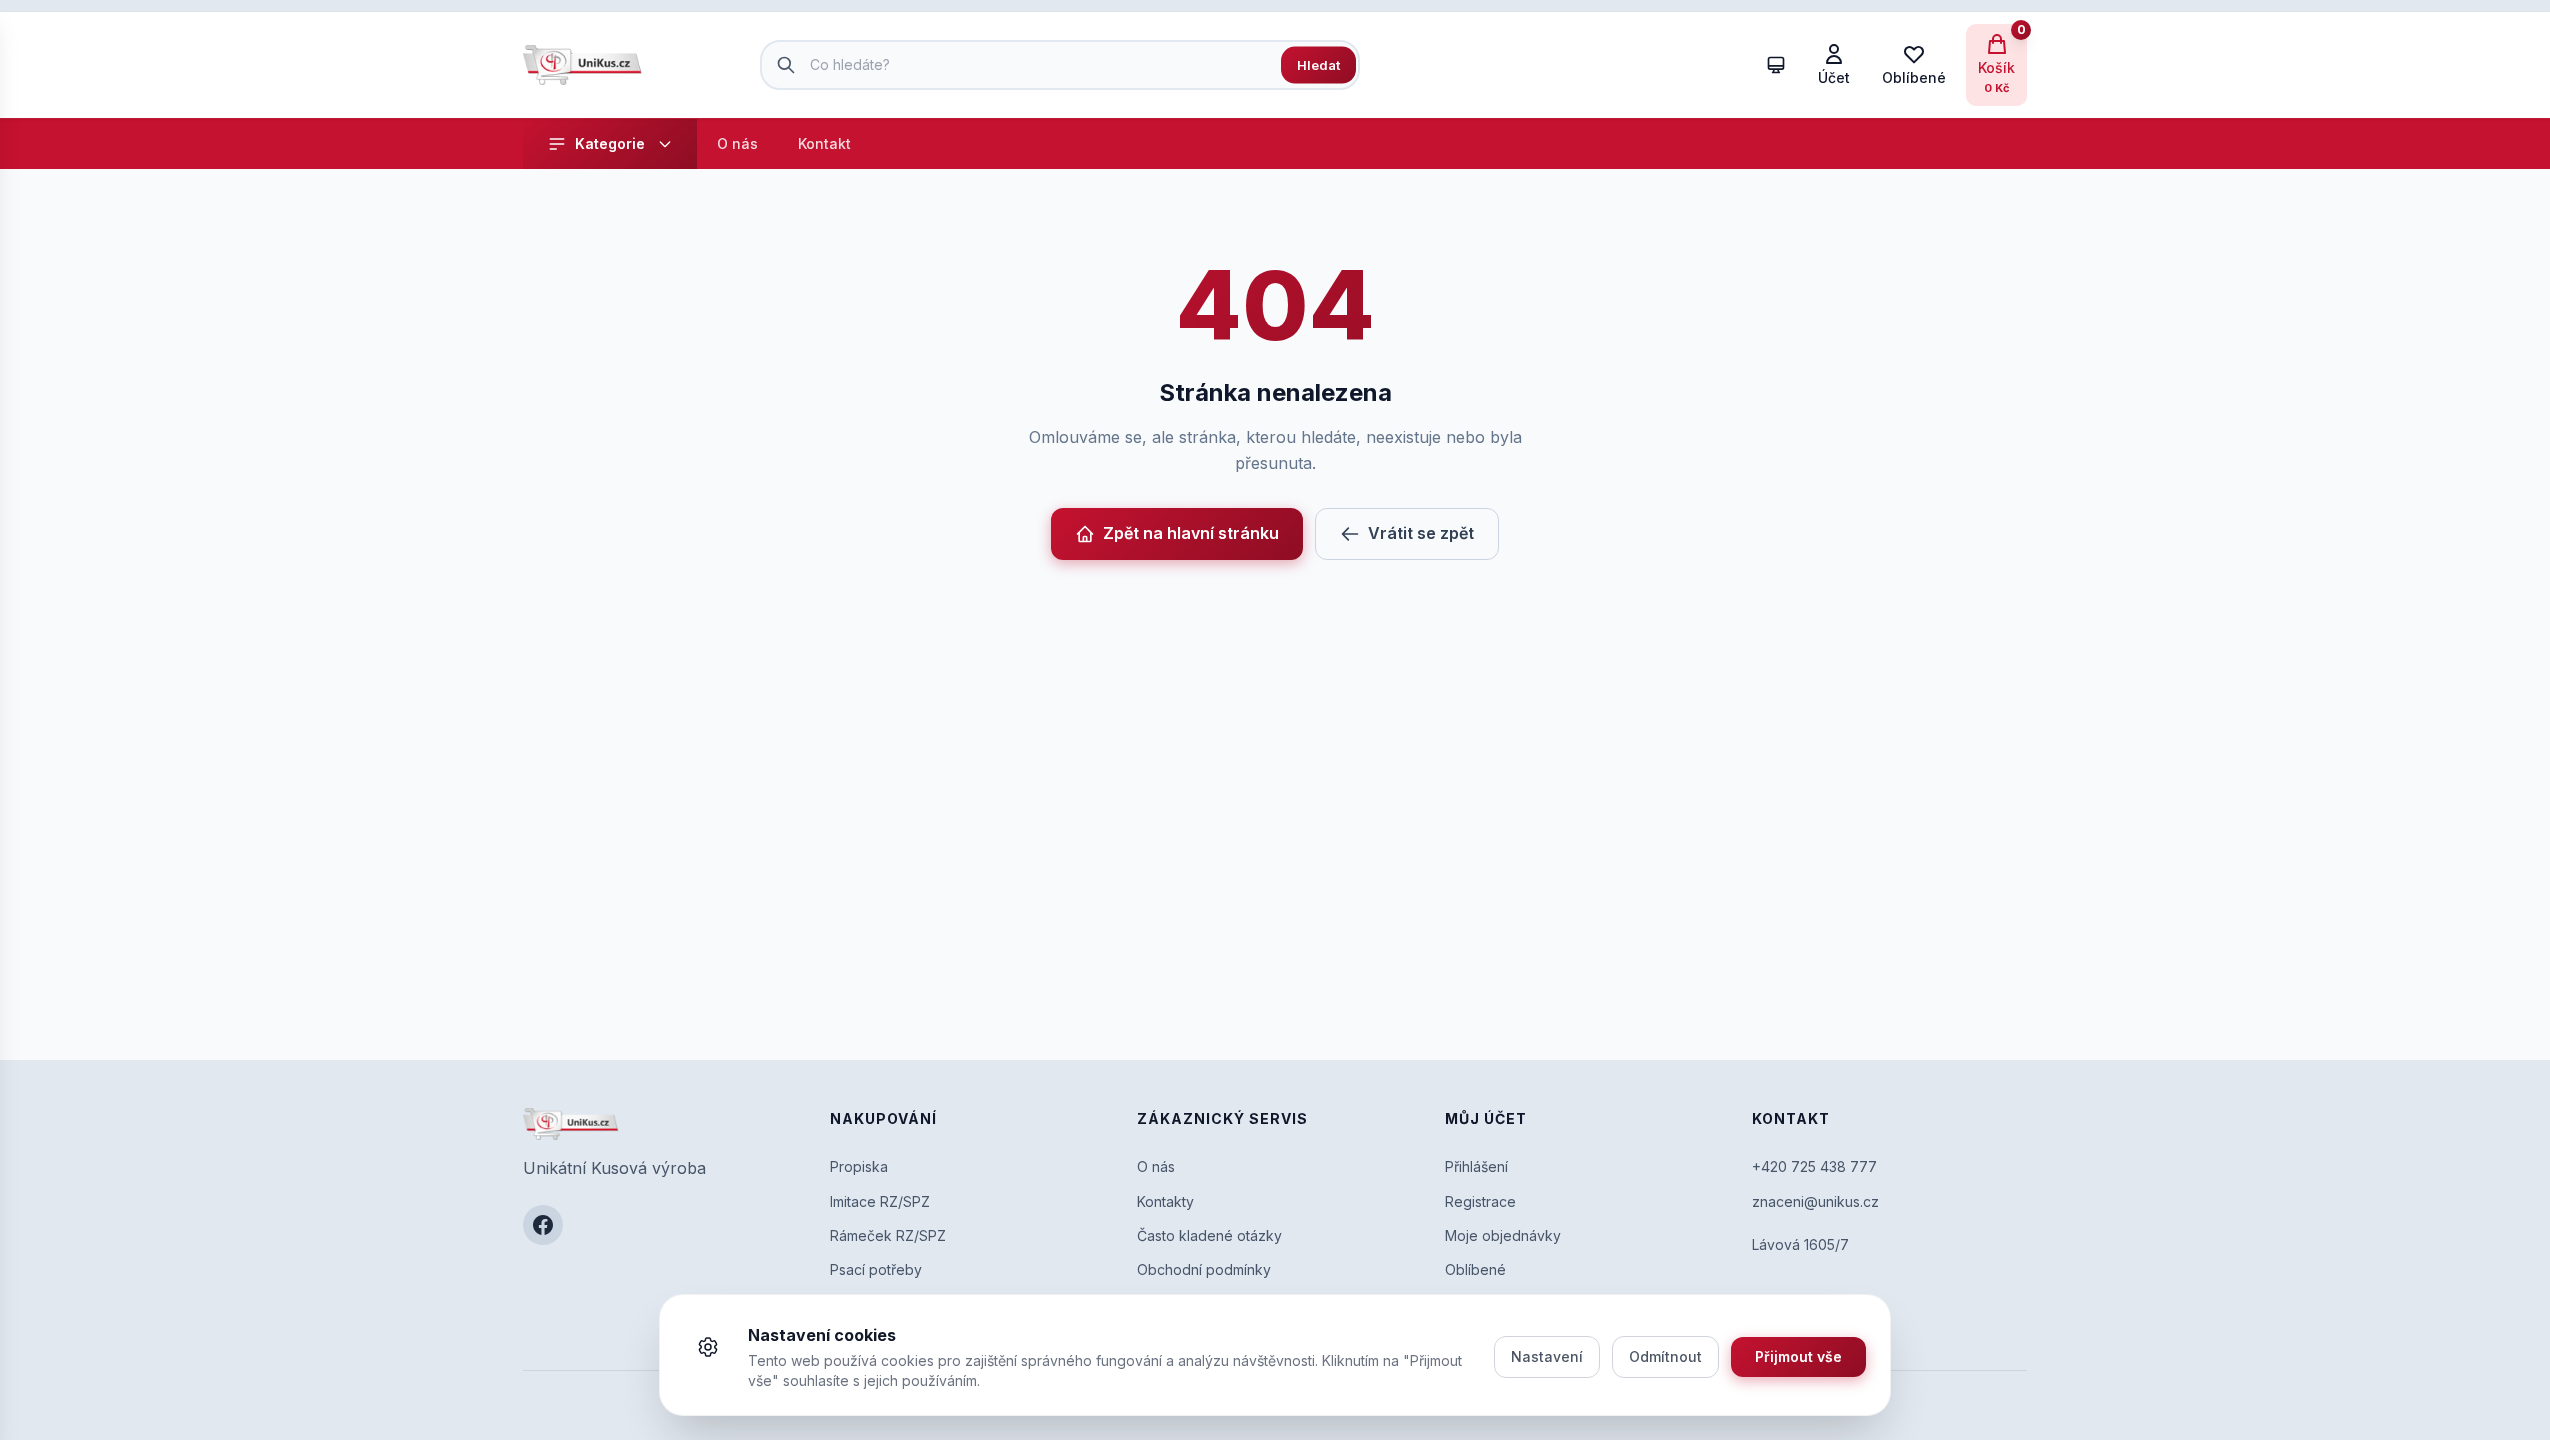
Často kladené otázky (1209, 1235)
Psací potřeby (876, 1269)
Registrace (1480, 1201)
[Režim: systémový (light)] (1776, 65)
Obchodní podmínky (1204, 1269)
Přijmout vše (1798, 1356)
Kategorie (610, 143)
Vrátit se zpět (1421, 533)
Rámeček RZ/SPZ (888, 1235)
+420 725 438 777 (1814, 1166)
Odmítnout (1665, 1356)
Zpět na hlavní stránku (1191, 533)
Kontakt (824, 143)
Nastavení (1547, 1356)
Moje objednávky (1503, 1235)
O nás (737, 143)
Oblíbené (1475, 1269)
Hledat (1318, 64)
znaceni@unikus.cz (1815, 1201)
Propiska (859, 1166)
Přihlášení (1476, 1166)
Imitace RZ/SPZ (880, 1201)
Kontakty (1165, 1201)
